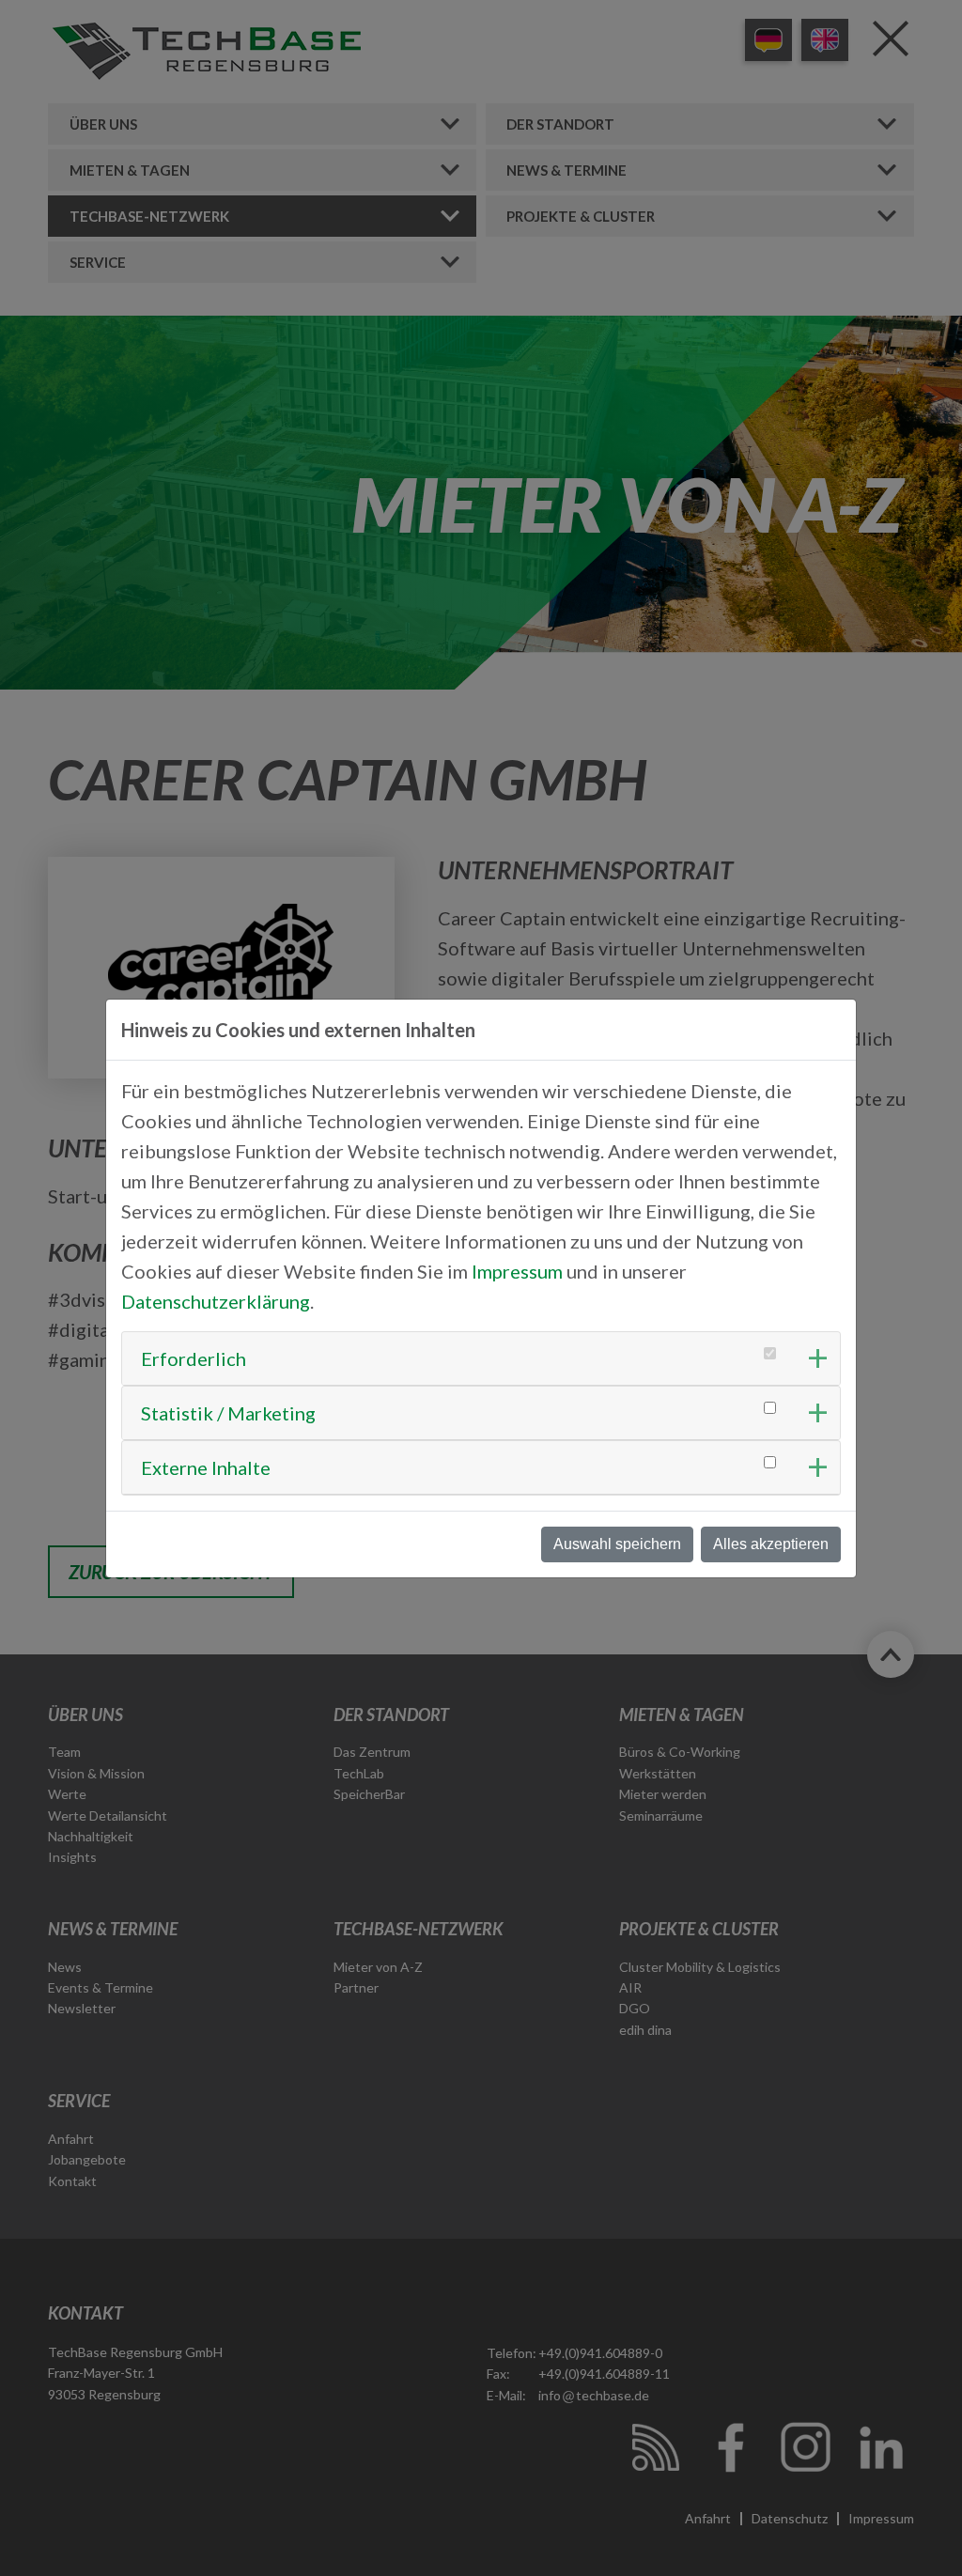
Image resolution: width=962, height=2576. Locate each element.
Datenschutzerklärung (216, 1301)
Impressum (517, 1271)
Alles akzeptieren (771, 1544)
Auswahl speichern (617, 1544)
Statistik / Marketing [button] (228, 1413)
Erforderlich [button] (194, 1358)
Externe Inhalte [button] (206, 1467)
